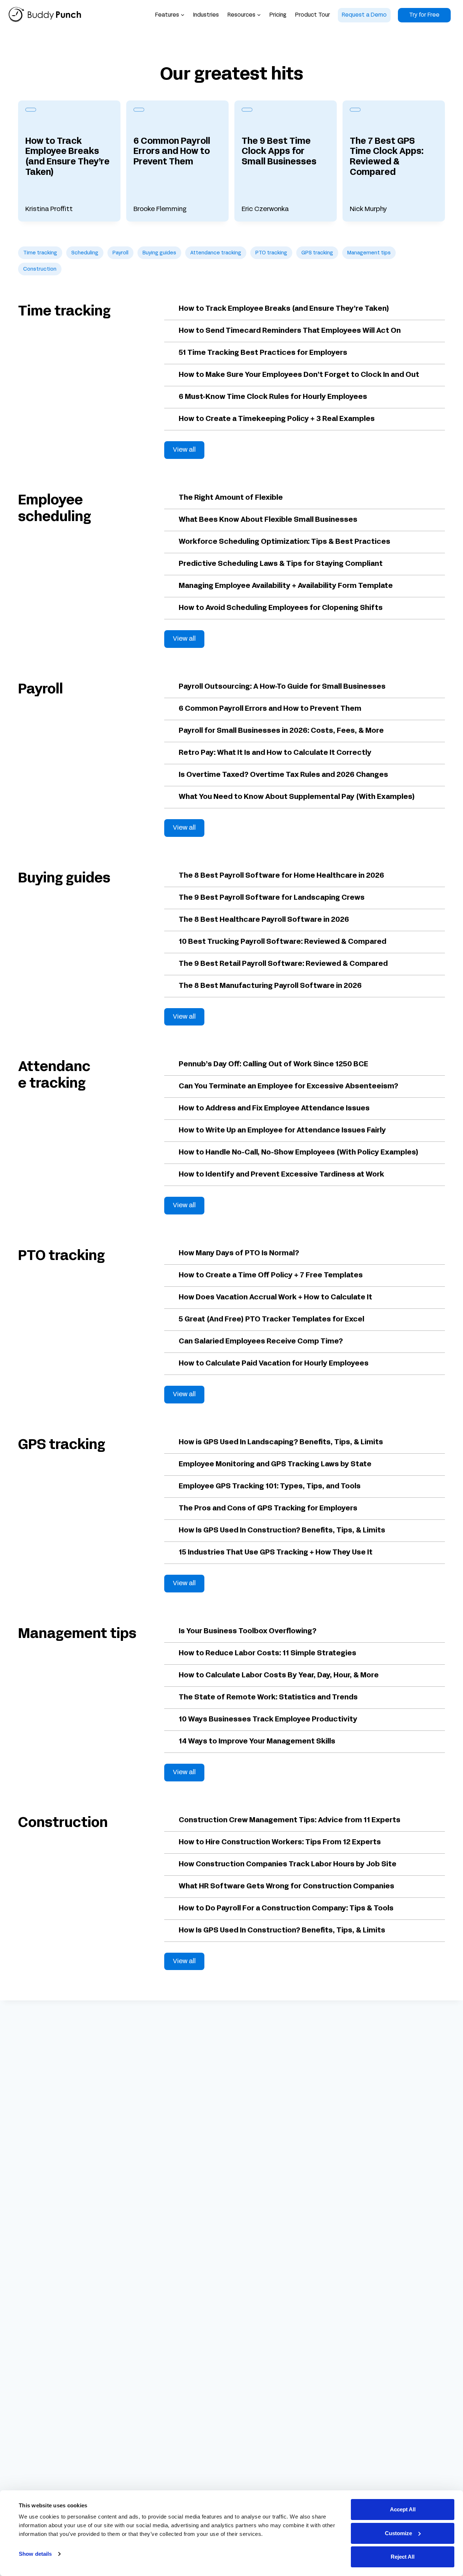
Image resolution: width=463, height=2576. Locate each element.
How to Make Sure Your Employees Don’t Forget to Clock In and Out (299, 375)
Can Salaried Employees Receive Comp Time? (261, 1342)
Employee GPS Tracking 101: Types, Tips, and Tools (270, 1487)
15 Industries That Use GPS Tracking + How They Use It (276, 1553)
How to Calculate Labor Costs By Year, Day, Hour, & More (279, 1676)
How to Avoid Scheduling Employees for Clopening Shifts (281, 608)
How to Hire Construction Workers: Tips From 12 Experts (280, 1842)
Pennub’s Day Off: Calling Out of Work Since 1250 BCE (273, 1065)
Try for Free (424, 15)
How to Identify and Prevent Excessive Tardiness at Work (281, 1175)
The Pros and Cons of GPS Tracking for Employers (268, 1509)
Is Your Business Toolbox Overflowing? (248, 1631)
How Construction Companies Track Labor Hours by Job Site (288, 1865)
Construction (40, 269)
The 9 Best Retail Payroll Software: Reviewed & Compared (283, 964)
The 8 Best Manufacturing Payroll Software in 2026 (270, 986)
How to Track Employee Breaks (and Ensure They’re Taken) (67, 157)
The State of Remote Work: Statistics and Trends (268, 1698)
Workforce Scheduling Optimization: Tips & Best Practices (284, 542)
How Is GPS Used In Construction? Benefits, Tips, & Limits (282, 1531)
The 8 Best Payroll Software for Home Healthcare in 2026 (281, 876)
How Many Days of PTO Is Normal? (239, 1253)
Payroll (120, 253)
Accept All (403, 2509)
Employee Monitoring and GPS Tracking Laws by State (275, 1465)
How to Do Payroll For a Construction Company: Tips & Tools (286, 1909)
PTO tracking (271, 253)
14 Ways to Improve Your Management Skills (257, 1742)
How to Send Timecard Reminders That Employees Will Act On (290, 331)
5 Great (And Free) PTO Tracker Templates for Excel (271, 1320)
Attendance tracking (216, 253)
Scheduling (85, 253)
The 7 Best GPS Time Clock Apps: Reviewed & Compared (387, 157)
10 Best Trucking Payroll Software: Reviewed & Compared (283, 942)
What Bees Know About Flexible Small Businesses (268, 520)
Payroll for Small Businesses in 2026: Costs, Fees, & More (281, 731)
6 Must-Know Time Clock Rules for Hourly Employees (273, 397)
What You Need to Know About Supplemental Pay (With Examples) (297, 797)
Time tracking (40, 253)
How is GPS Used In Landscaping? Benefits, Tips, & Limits (281, 1442)
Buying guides (159, 253)
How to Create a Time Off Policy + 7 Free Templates (271, 1276)
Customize (398, 2533)
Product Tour (313, 15)
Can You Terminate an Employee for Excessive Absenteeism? (288, 1087)
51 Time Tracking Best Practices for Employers (263, 353)
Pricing (278, 15)
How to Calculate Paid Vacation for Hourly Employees (274, 1364)
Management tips (369, 253)
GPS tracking (317, 253)
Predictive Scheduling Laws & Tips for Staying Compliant (281, 564)
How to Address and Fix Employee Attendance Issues (274, 1109)
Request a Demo (364, 15)
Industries (206, 15)
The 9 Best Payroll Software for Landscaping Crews (272, 898)
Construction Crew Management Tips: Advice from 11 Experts (290, 1820)
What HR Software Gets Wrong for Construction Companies (286, 1887)
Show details (35, 2554)
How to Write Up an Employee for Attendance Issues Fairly (282, 1131)
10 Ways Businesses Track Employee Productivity (268, 1720)
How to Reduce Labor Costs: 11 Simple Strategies (267, 1653)
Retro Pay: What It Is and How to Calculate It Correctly (275, 753)
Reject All (403, 2557)
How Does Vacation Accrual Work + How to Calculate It (275, 1298)
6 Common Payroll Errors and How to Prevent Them (172, 152)
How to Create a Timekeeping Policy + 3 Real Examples (277, 419)
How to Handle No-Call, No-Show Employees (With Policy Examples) (299, 1153)
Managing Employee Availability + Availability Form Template (286, 586)
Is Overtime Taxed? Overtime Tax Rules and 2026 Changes (283, 775)
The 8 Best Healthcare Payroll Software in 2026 (264, 920)
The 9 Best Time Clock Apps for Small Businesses (279, 152)
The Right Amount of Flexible (231, 498)
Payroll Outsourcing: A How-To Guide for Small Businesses (282, 687)
